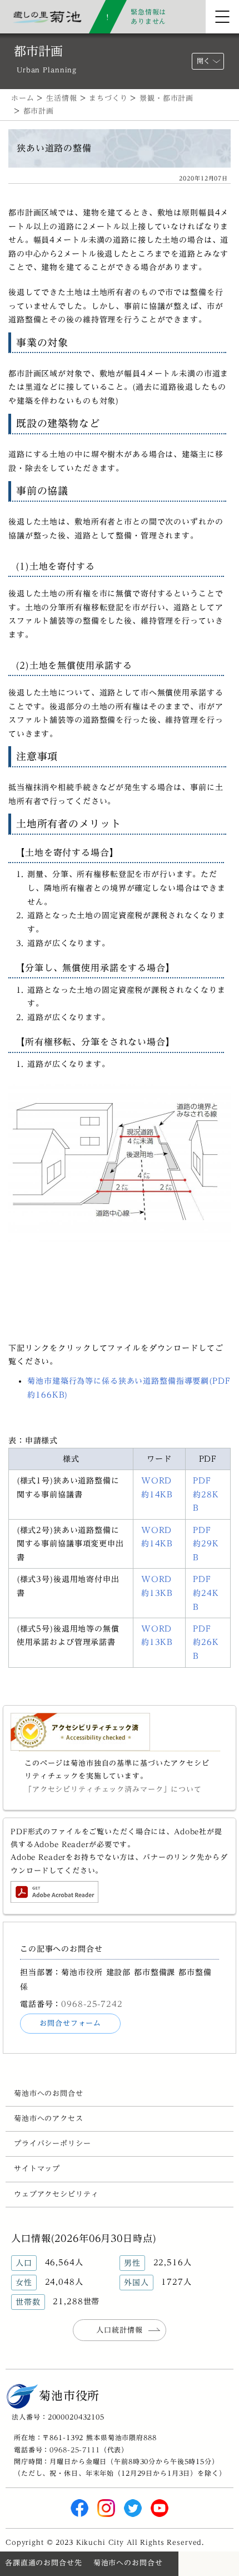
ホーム (23, 98)
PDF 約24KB (206, 1593)
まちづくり (108, 98)
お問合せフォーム (70, 2023)
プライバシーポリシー (53, 2144)
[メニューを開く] (222, 17)
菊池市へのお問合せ (49, 2093)
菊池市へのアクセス (49, 2119)
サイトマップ (37, 2169)
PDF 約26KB (206, 1642)
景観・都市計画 (166, 98)
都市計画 (39, 111)
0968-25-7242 (92, 2004)
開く (203, 61)
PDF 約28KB (206, 1494)
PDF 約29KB (206, 1544)
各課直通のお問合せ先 (44, 2563)
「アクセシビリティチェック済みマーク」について (113, 1789)
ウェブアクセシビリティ (56, 2194)
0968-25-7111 (74, 2450)
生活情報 (61, 98)
